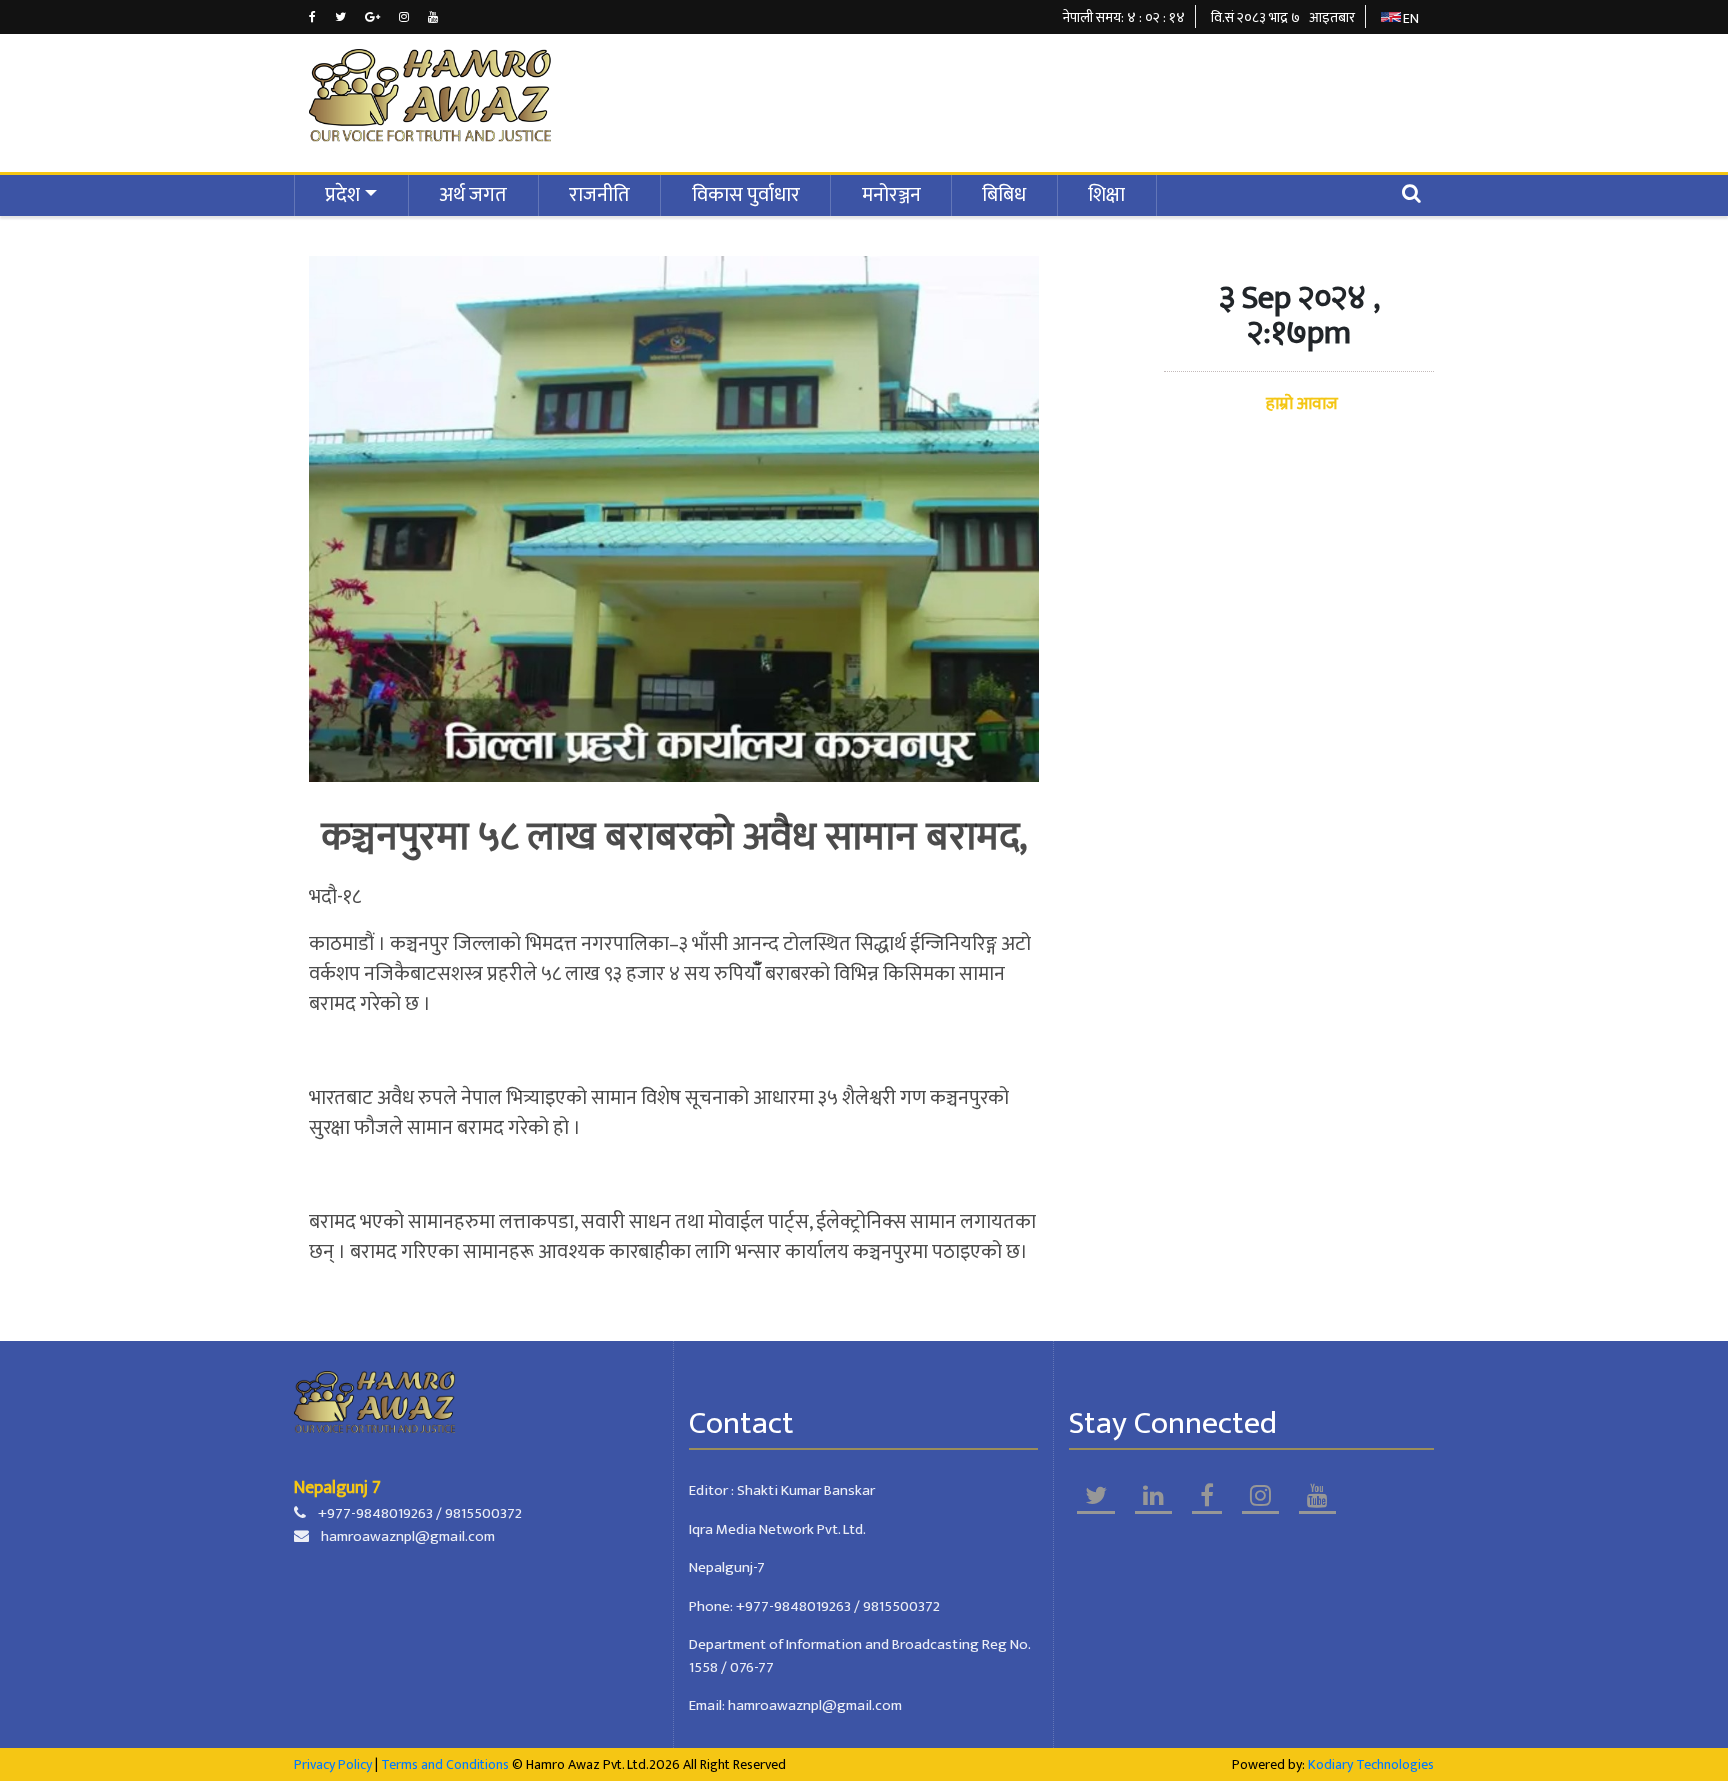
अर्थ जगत (473, 195)
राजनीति (599, 195)
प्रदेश (342, 195)
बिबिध (1004, 195)
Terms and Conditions (445, 1764)
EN (1411, 18)
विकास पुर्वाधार (746, 195)
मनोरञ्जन (891, 195)
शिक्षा (1106, 195)
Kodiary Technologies (1371, 1764)
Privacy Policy (333, 1764)
